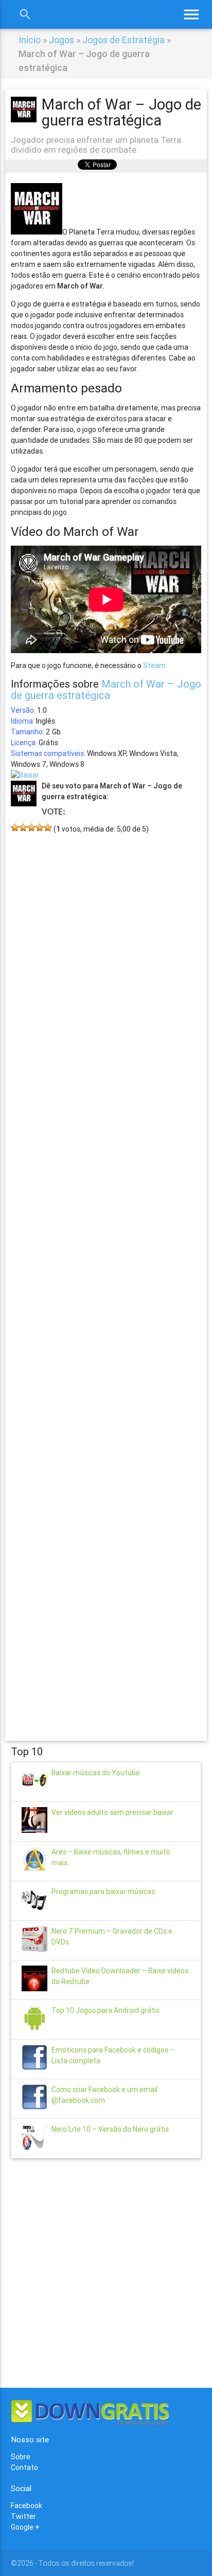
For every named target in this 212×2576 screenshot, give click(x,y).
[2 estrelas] (23, 827)
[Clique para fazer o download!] (25, 775)
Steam (154, 665)
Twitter (23, 2516)
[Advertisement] (106, 1272)
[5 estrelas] (48, 827)
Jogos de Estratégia (123, 40)
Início (30, 40)
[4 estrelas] (40, 827)
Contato (24, 2467)
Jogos (61, 40)
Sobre (21, 2457)
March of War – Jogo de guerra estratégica (106, 689)
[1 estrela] (15, 827)
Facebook (26, 2506)
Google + (25, 2527)
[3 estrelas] (31, 827)
